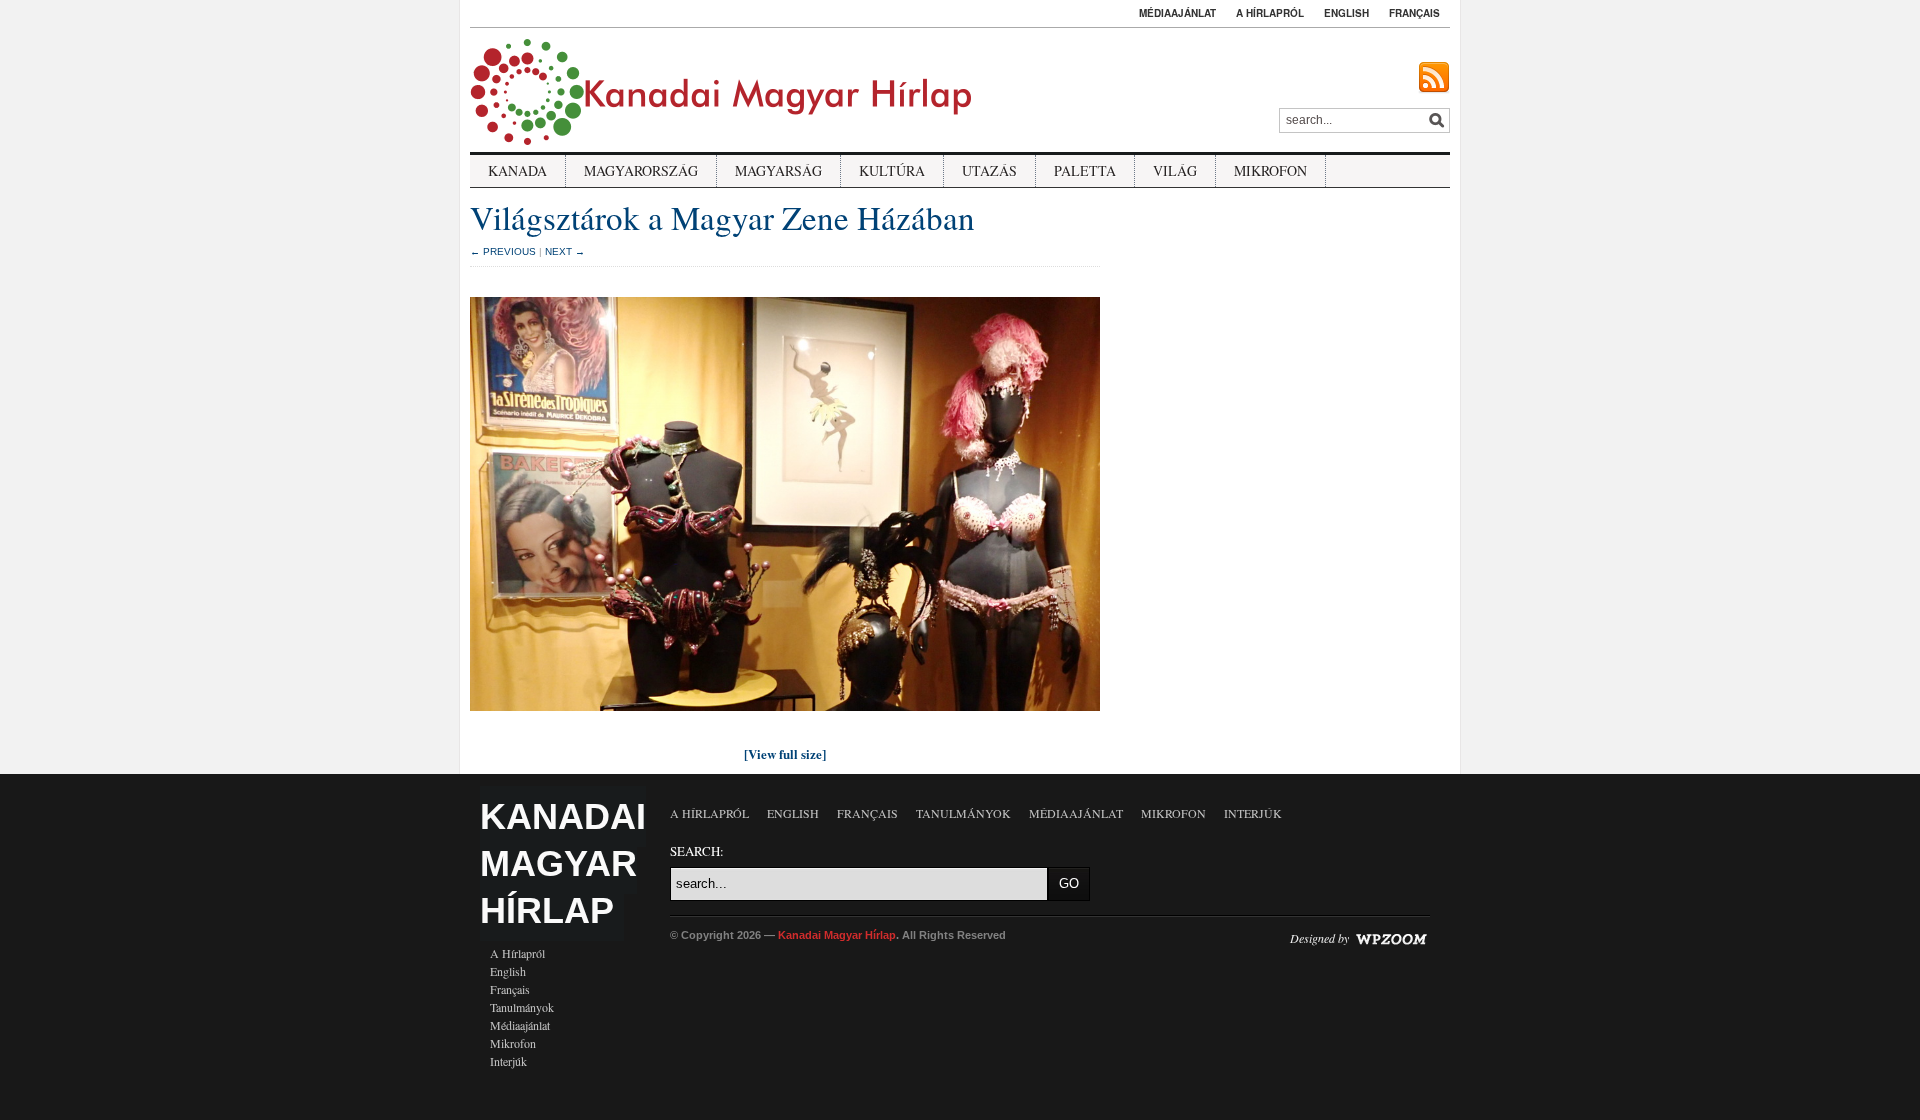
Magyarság (778, 170)
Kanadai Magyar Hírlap (563, 863)
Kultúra (892, 170)
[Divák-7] (785, 716)
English (1346, 13)
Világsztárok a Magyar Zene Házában (722, 217)
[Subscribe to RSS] (1434, 78)
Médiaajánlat (1177, 13)
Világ (1175, 170)
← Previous (503, 251)
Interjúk (508, 1061)
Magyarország (641, 170)
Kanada (517, 170)
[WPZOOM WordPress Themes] (1391, 938)
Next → (565, 251)
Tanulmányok (522, 1007)
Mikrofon (1270, 170)
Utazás (989, 170)
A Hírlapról (1270, 13)
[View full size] (785, 753)
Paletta (1085, 170)
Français (1414, 13)
